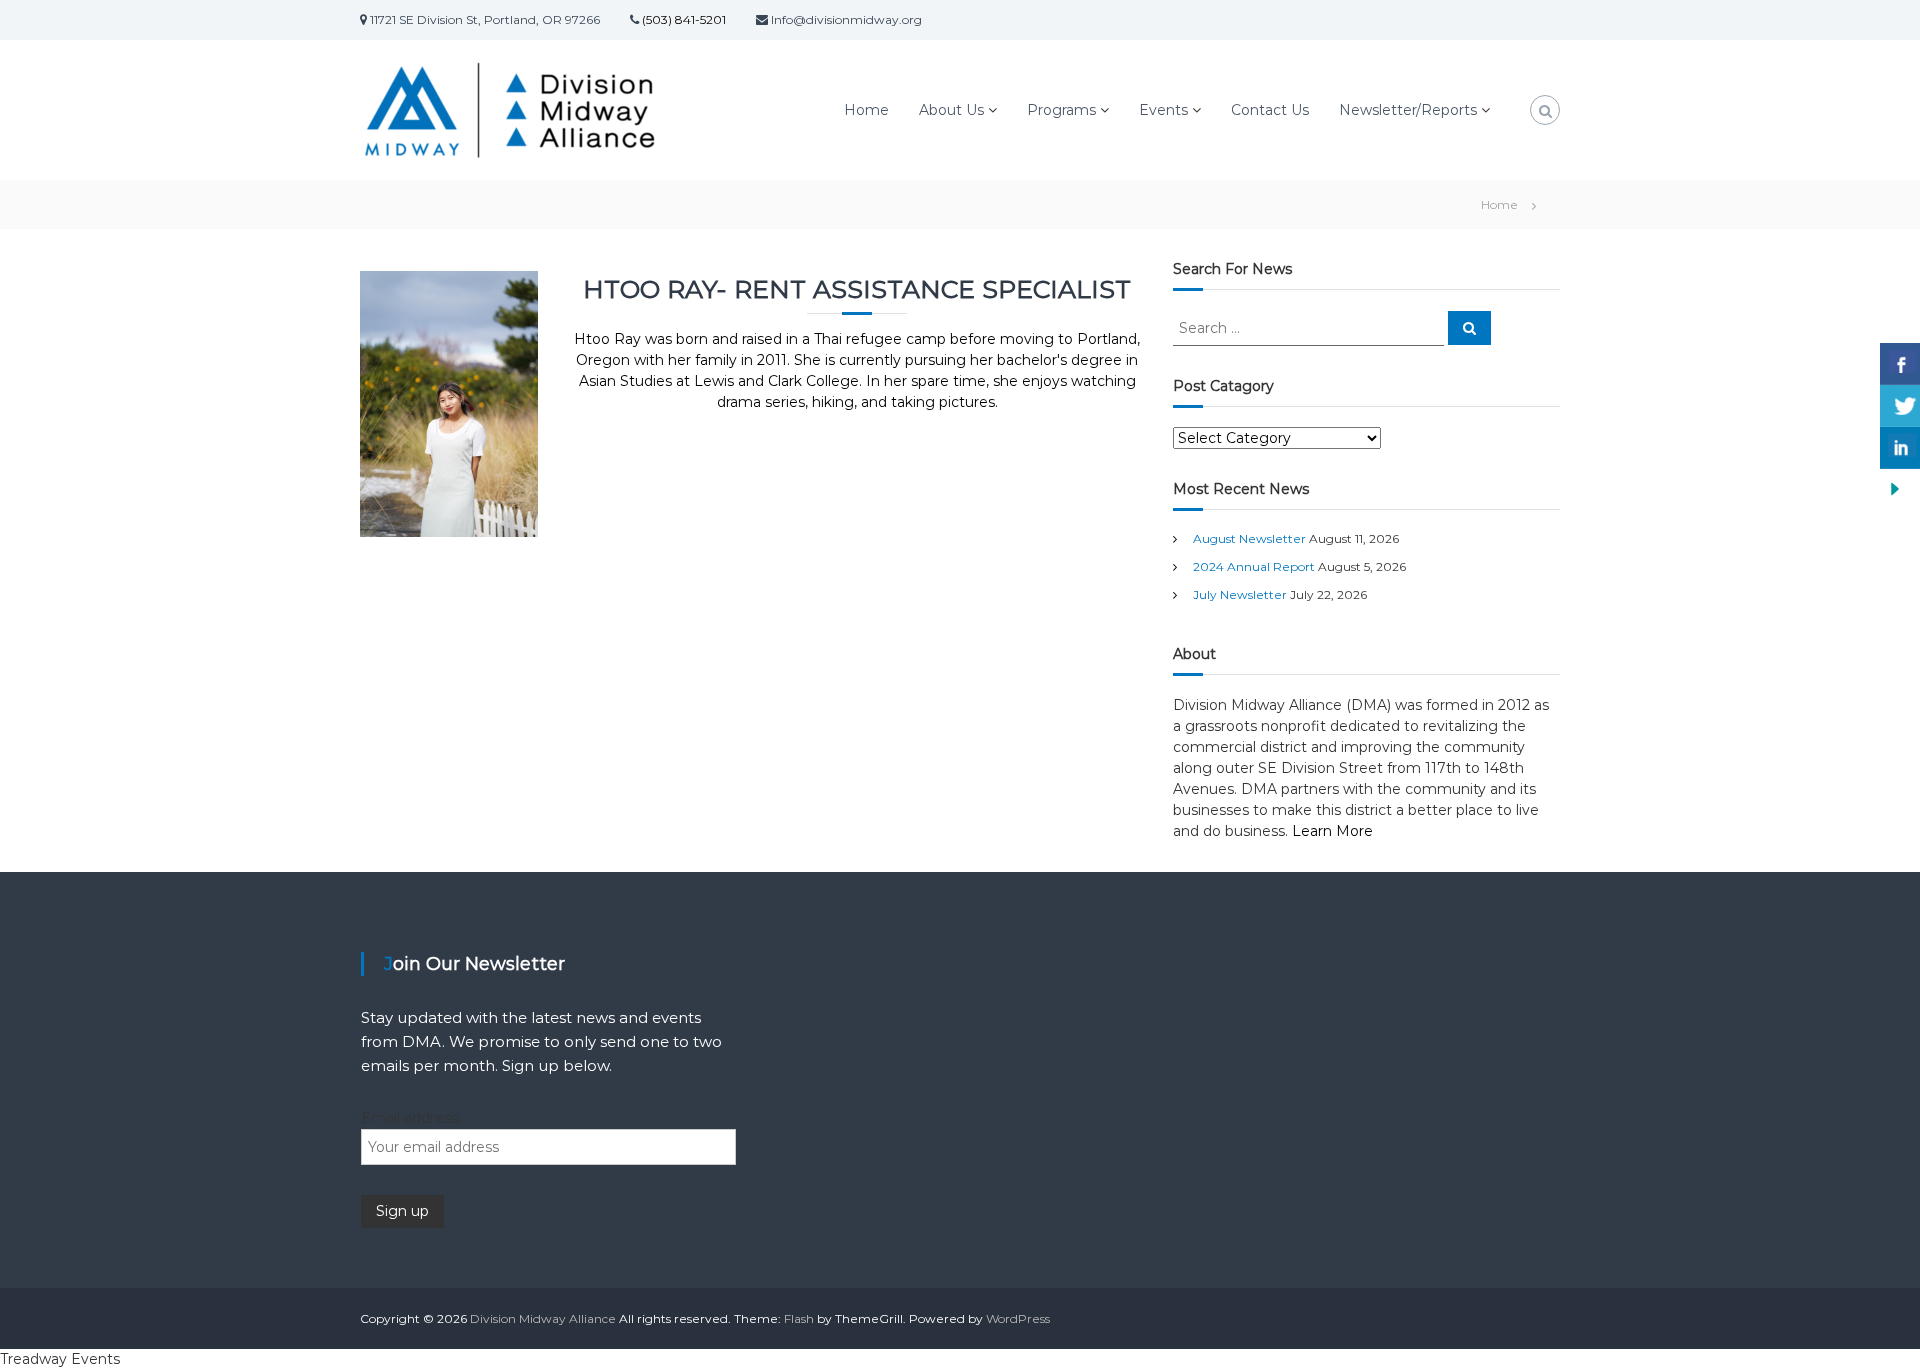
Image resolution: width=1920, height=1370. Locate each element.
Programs (1061, 110)
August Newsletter (1249, 538)
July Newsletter (1240, 594)
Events (1163, 110)
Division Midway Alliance (543, 1318)
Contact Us (1270, 110)
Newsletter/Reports (1408, 110)
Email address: (411, 1118)
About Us (951, 110)
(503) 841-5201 (682, 19)
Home (866, 110)
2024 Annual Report (1254, 566)
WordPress (1018, 1318)
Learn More (1332, 831)
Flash (799, 1318)
